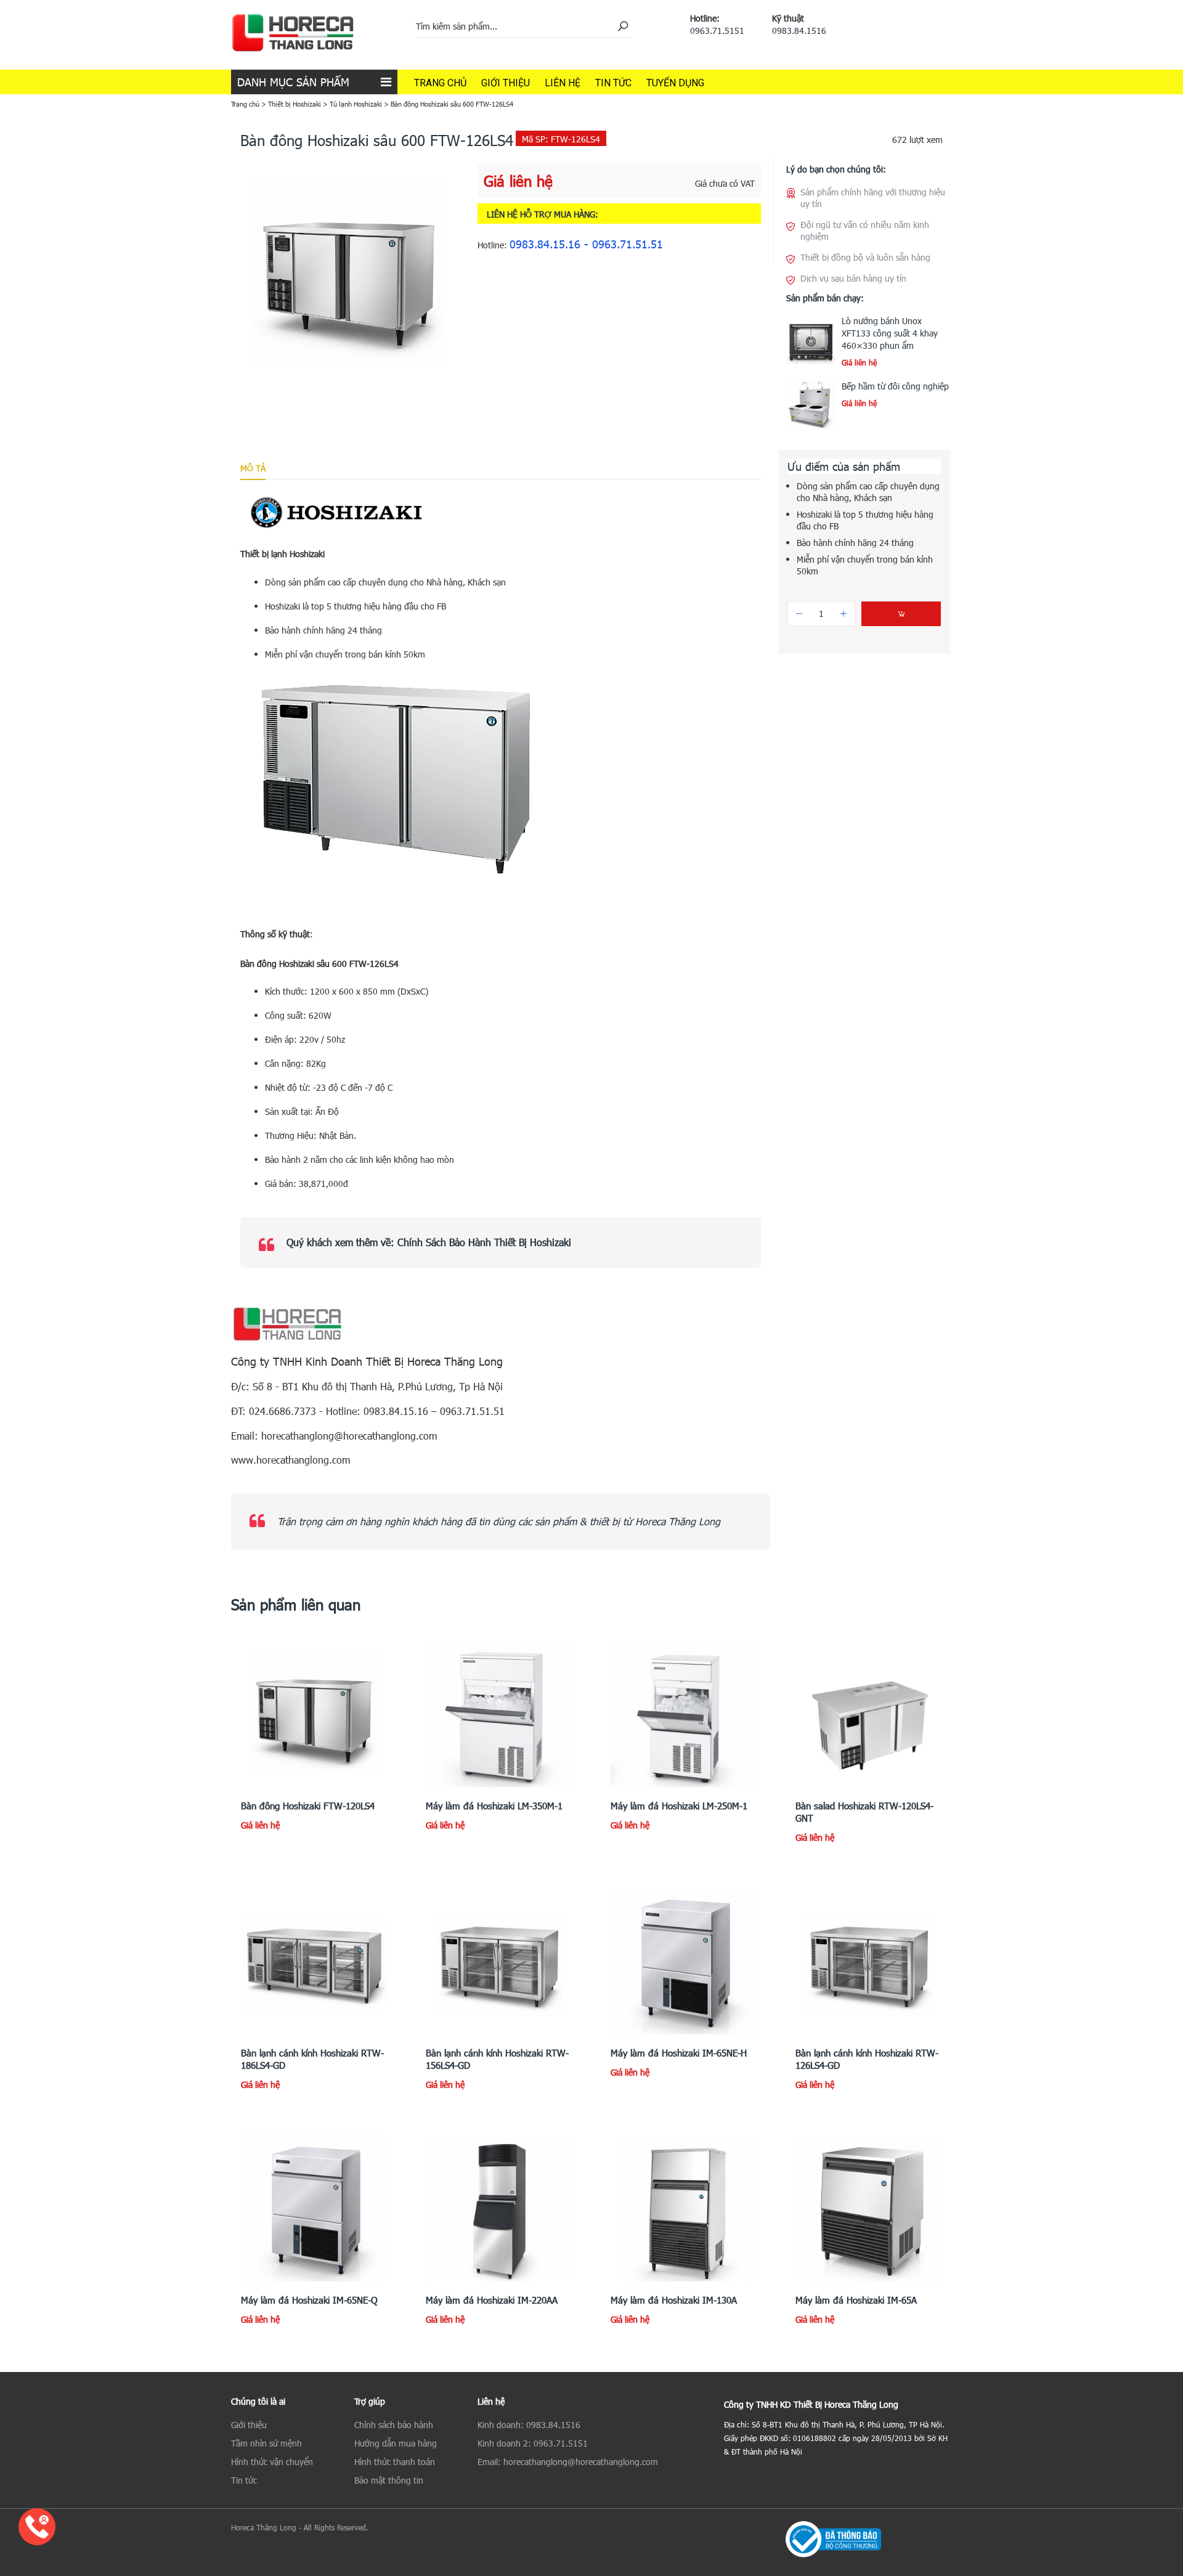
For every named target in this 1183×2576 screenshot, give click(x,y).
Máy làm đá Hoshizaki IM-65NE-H (679, 2053)
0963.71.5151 (717, 31)
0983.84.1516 (799, 31)
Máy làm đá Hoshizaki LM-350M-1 (494, 1806)
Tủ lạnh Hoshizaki (356, 104)
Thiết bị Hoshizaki (295, 104)
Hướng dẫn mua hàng (396, 2443)
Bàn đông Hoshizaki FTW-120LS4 (308, 1806)
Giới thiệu (506, 83)
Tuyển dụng (675, 83)
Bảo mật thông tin (389, 2480)
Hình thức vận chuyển (272, 2462)
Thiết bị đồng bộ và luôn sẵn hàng (865, 257)
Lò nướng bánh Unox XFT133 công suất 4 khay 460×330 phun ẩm (890, 333)
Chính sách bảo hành (394, 2425)
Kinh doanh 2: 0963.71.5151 (533, 2443)
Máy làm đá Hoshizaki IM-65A (856, 2300)
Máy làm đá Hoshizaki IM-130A (674, 2300)
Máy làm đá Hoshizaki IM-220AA (492, 2300)
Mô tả (253, 468)
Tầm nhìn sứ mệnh (266, 2443)
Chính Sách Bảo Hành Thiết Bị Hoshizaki (484, 1242)
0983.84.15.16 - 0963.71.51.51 (586, 244)
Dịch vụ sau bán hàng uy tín (853, 278)
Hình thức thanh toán (395, 2462)
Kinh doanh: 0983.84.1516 (529, 2425)
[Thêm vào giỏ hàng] (901, 614)
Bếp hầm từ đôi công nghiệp (895, 386)
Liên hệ (563, 83)
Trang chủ (440, 83)
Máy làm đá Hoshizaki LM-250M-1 (679, 1806)
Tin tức (613, 83)
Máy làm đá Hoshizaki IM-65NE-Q (309, 2300)
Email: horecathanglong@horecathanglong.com (568, 2462)
